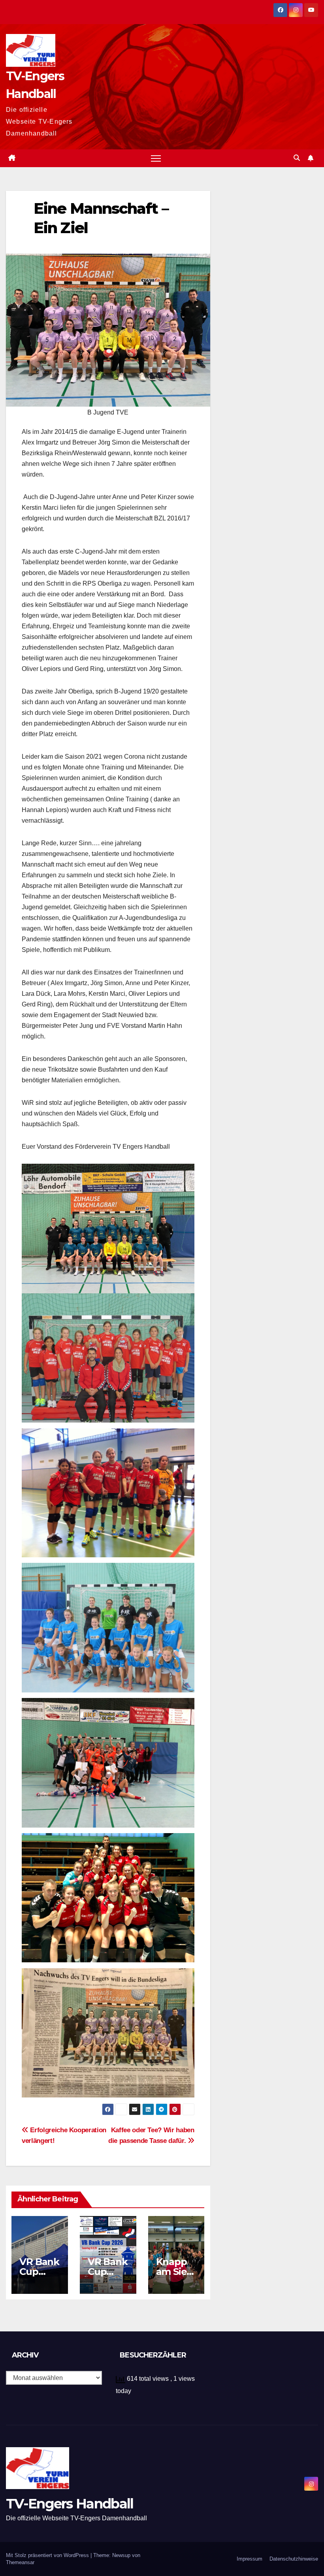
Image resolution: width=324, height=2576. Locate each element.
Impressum (250, 2559)
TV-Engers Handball (70, 2504)
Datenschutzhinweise (294, 2559)
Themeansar (20, 2562)
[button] (297, 158)
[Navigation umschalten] (156, 158)
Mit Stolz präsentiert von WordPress (48, 2555)
